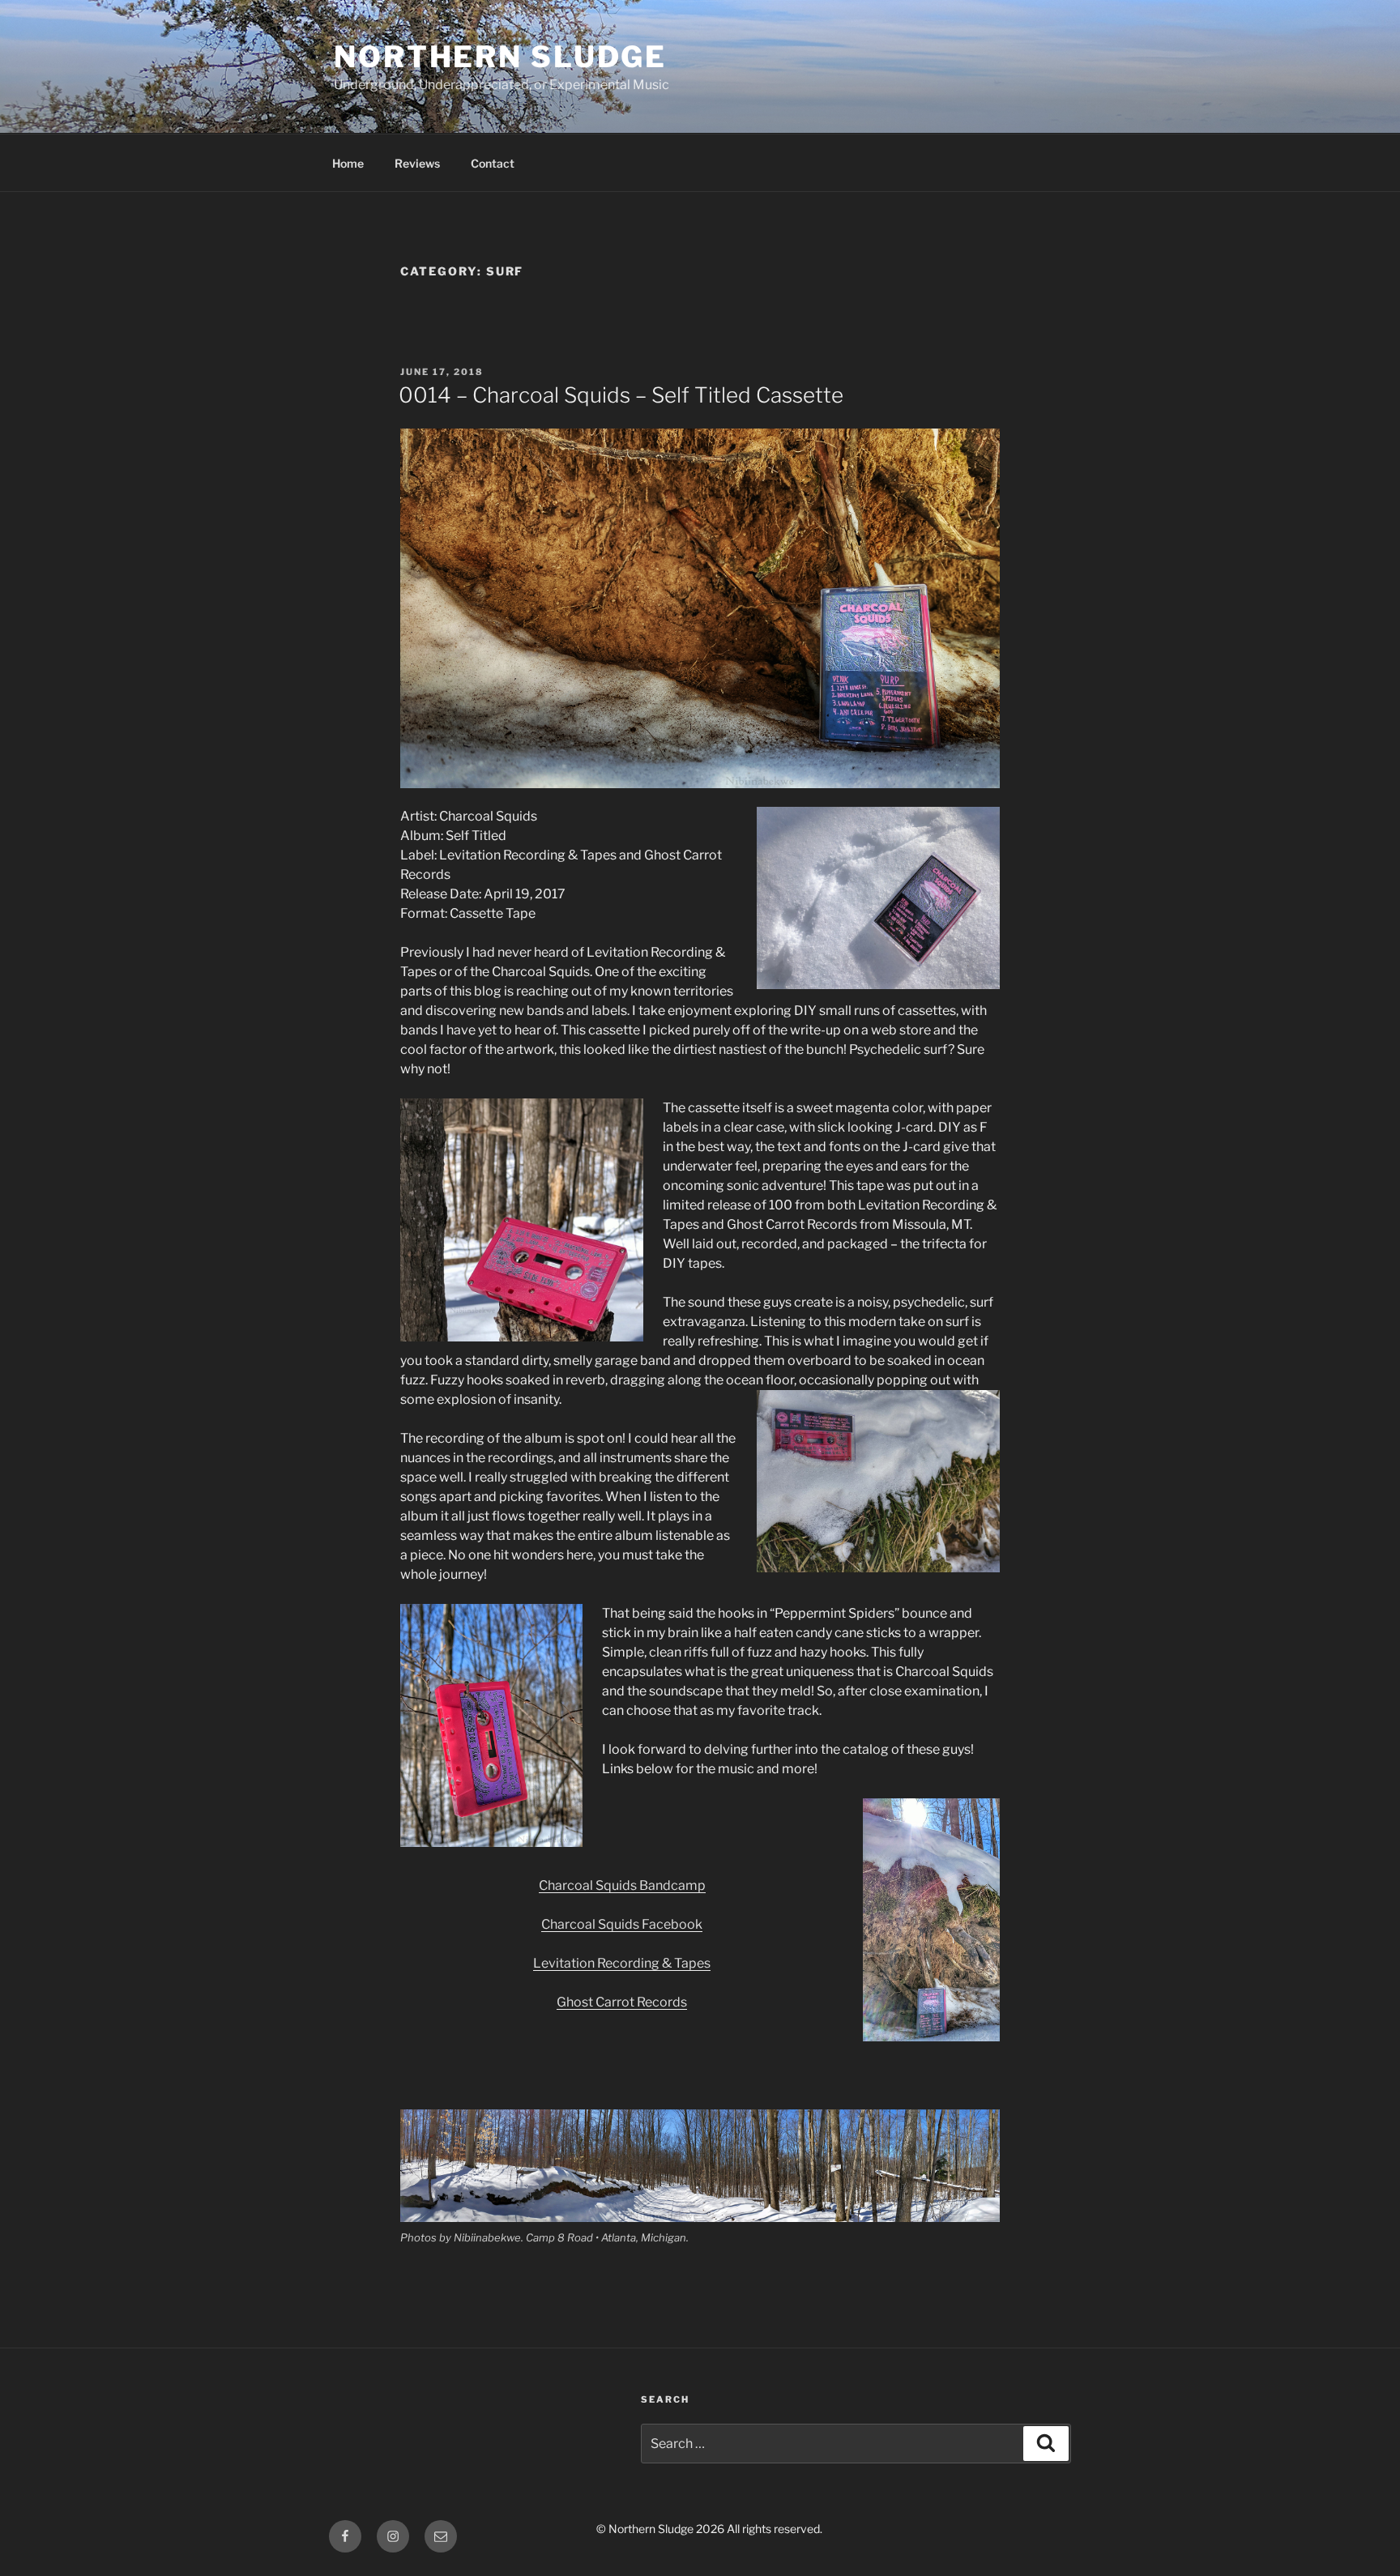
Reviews (417, 163)
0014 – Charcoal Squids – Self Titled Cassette (621, 395)
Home (348, 163)
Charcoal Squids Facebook (622, 1924)
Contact (493, 163)
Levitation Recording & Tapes (622, 1963)
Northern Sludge (500, 57)
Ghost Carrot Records (622, 2002)
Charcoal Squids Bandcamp (622, 1885)
